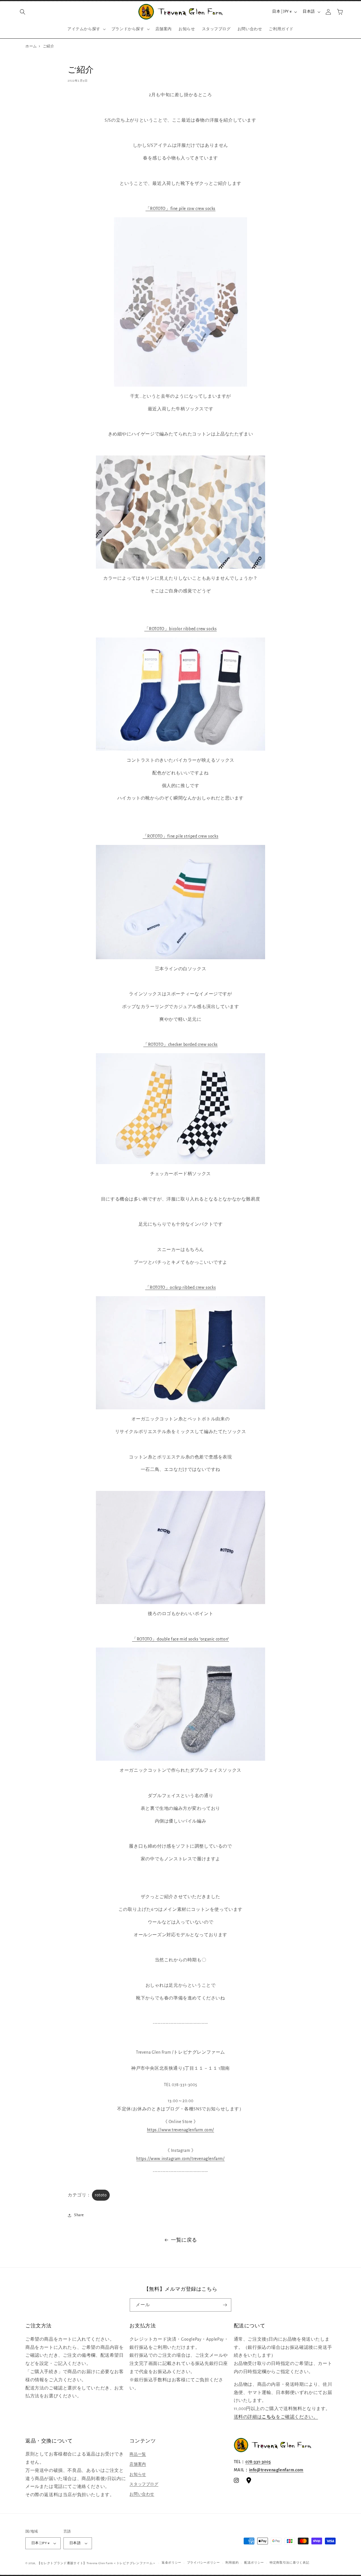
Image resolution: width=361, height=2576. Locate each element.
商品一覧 (138, 2454)
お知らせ (138, 2474)
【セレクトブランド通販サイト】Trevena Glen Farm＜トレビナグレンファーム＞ (97, 2563)
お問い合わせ (142, 2494)
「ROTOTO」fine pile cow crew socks (180, 209)
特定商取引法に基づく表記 (289, 2563)
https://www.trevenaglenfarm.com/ (180, 2130)
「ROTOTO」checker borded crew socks (180, 1044)
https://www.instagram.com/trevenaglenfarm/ (180, 2159)
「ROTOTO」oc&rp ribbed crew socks (181, 1287)
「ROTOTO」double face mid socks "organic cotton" (180, 1639)
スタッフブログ (144, 2484)
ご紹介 (49, 46)
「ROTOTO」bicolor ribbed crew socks (181, 629)
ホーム (31, 46)
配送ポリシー (254, 2563)
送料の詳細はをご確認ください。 (276, 2417)
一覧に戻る (184, 2240)
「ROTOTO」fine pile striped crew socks (181, 836)
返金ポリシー (171, 2563)
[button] (23, 12)
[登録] (225, 2305)
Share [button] (79, 2215)
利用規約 (232, 2563)
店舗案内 (138, 2464)
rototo (101, 2195)
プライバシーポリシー (203, 2563)
